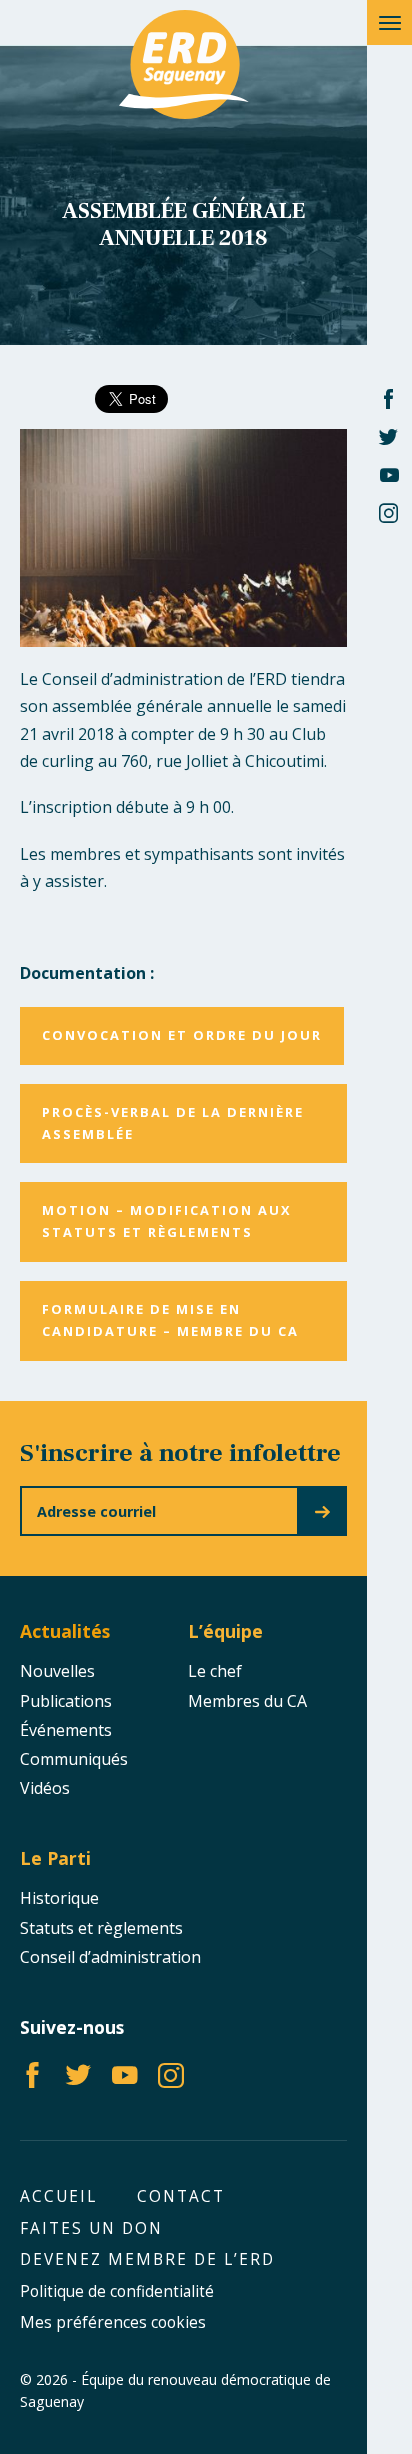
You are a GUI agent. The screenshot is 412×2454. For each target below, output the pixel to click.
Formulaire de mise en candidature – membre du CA (170, 1320)
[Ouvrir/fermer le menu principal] (389, 22)
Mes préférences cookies (113, 2322)
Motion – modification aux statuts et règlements (167, 1221)
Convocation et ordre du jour (182, 1035)
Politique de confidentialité (117, 2291)
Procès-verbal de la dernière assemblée (173, 1123)
